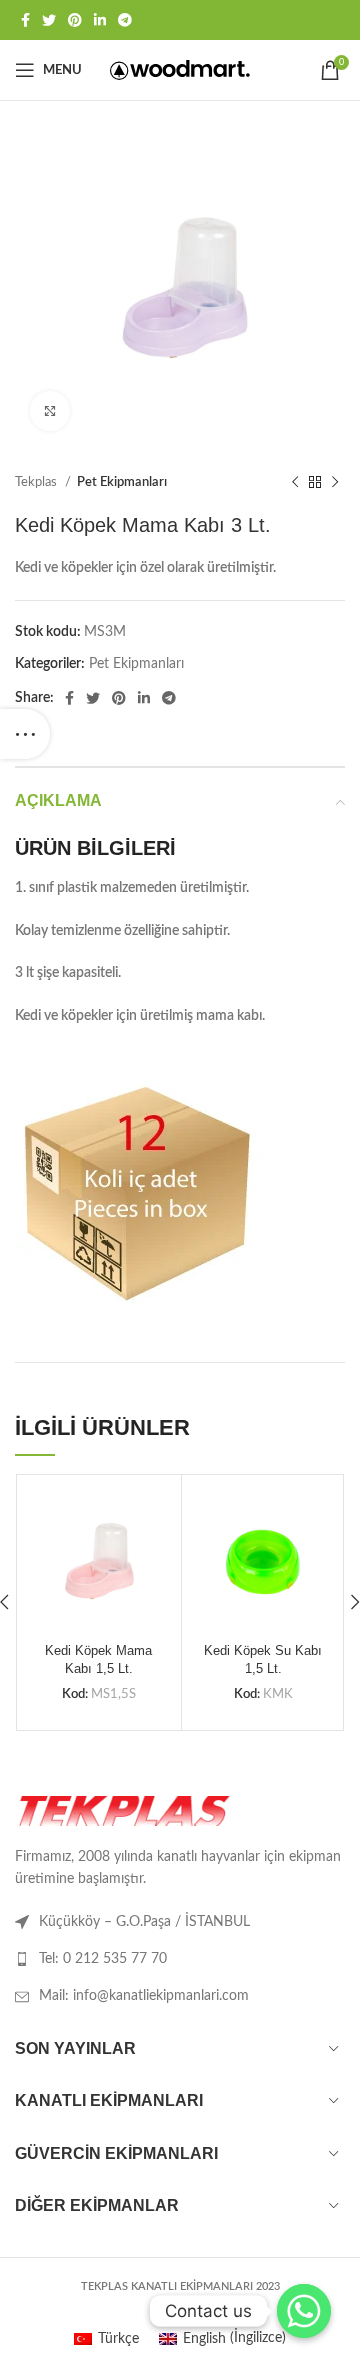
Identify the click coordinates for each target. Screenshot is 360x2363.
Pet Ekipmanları (122, 482)
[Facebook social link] (25, 20)
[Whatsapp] (304, 2311)
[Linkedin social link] (100, 20)
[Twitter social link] (49, 20)
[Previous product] (295, 483)
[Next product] (335, 483)
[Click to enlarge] (50, 411)
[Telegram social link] (125, 20)
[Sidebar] (25, 734)
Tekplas (37, 482)
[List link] (180, 1959)
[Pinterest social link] (75, 20)
